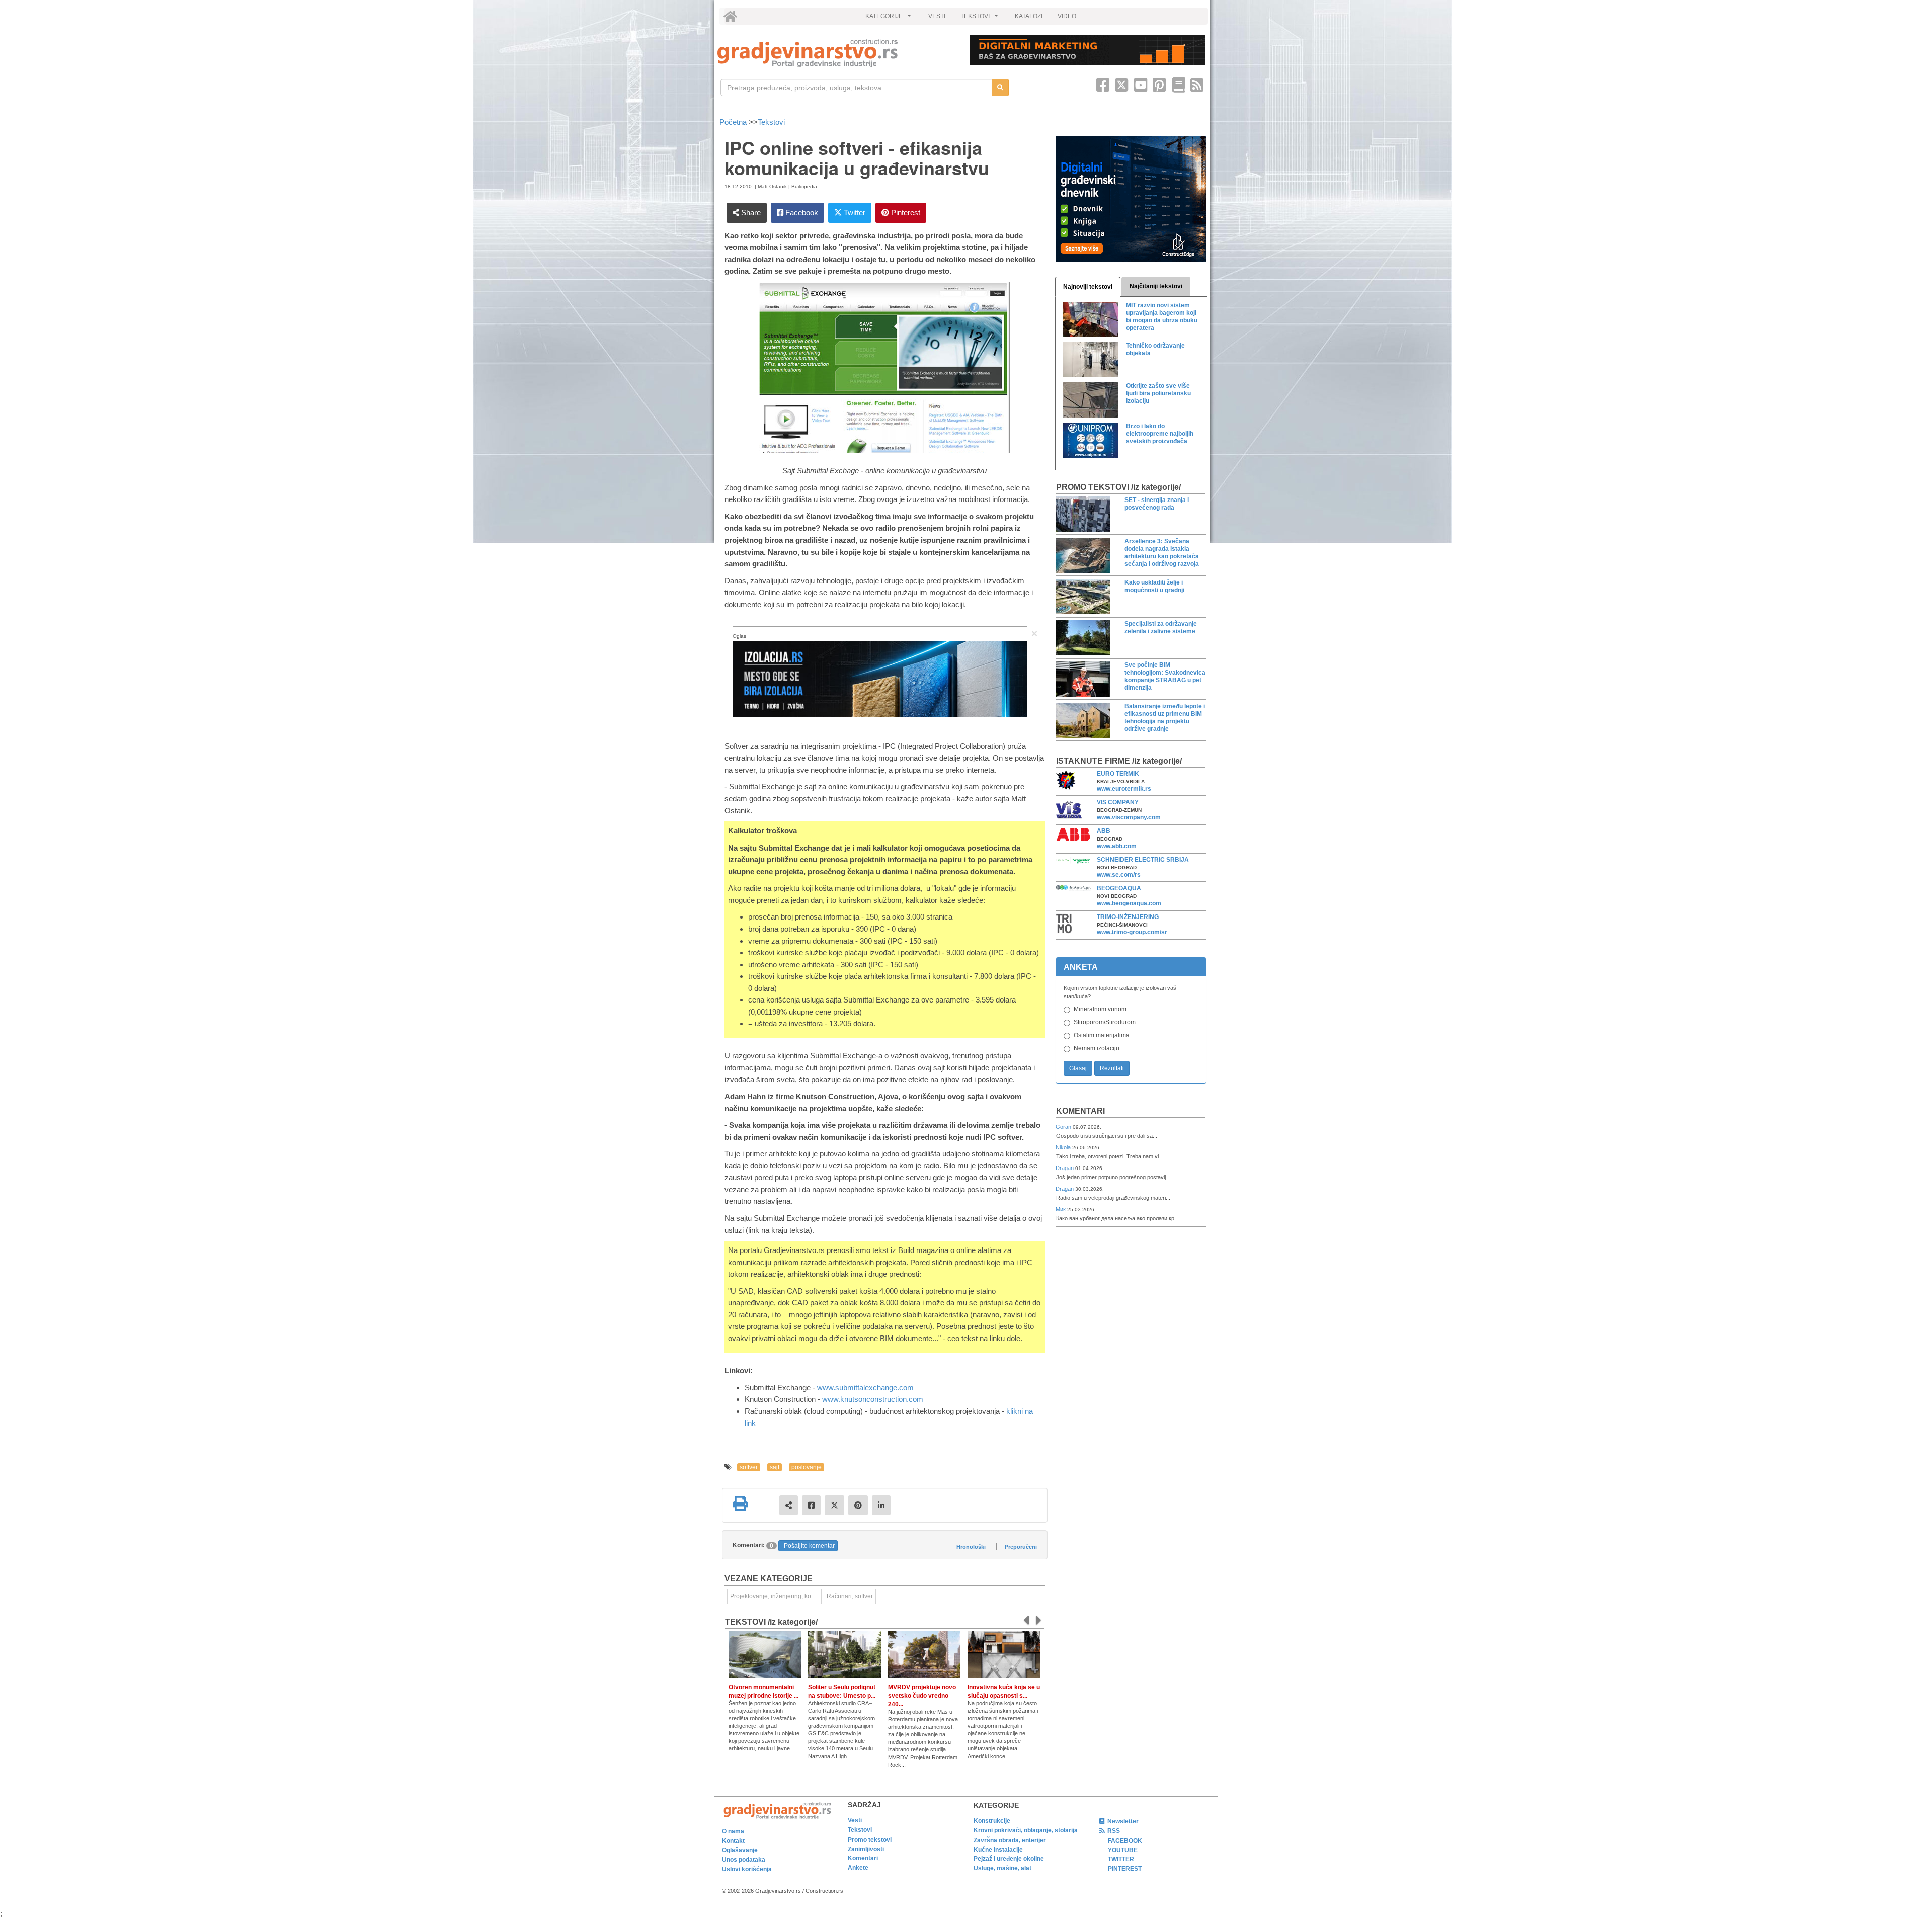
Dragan (1065, 1168)
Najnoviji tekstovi (1088, 287)
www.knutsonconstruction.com (873, 1399)
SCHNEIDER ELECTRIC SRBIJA (1143, 860)
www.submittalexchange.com (865, 1388)
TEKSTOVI (981, 19)
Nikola (1064, 1147)
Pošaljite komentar (809, 1546)
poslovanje (807, 1467)
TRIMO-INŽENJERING (1128, 917)
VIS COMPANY (1118, 802)
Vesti (855, 1820)
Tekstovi (771, 122)
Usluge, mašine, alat (1002, 1868)
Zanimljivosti (866, 1849)
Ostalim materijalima (1102, 1035)
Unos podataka (744, 1860)
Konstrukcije (992, 1821)
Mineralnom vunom (1100, 1009)
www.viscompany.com (1129, 817)
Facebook (801, 213)
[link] (836, 53)
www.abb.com (1117, 846)
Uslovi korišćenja (747, 1869)
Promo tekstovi (870, 1840)
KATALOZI (1029, 16)
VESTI (937, 16)
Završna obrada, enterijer (1010, 1840)
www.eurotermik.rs (1124, 789)
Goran (1064, 1127)
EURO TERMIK (1118, 774)
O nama (733, 1831)
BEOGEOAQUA (1119, 888)
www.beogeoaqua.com (1129, 903)
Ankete (858, 1868)
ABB (1104, 831)
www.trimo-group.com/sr (1132, 932)
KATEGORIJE (890, 19)
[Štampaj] (740, 1504)
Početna (734, 122)
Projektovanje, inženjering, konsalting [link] (776, 1596)
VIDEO (1067, 16)
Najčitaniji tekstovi (1156, 286)
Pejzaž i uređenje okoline (1009, 1859)
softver (749, 1467)
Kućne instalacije (998, 1850)
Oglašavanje (740, 1850)
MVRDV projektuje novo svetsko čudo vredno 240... (922, 1696)
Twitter (854, 213)
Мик (1061, 1209)
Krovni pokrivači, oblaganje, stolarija (1026, 1830)
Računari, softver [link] (850, 1596)
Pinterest (905, 213)
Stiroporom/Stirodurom (1105, 1022)
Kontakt (733, 1841)
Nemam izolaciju (1097, 1048)
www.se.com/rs (1119, 875)
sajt (775, 1467)
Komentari (1080, 1111)
